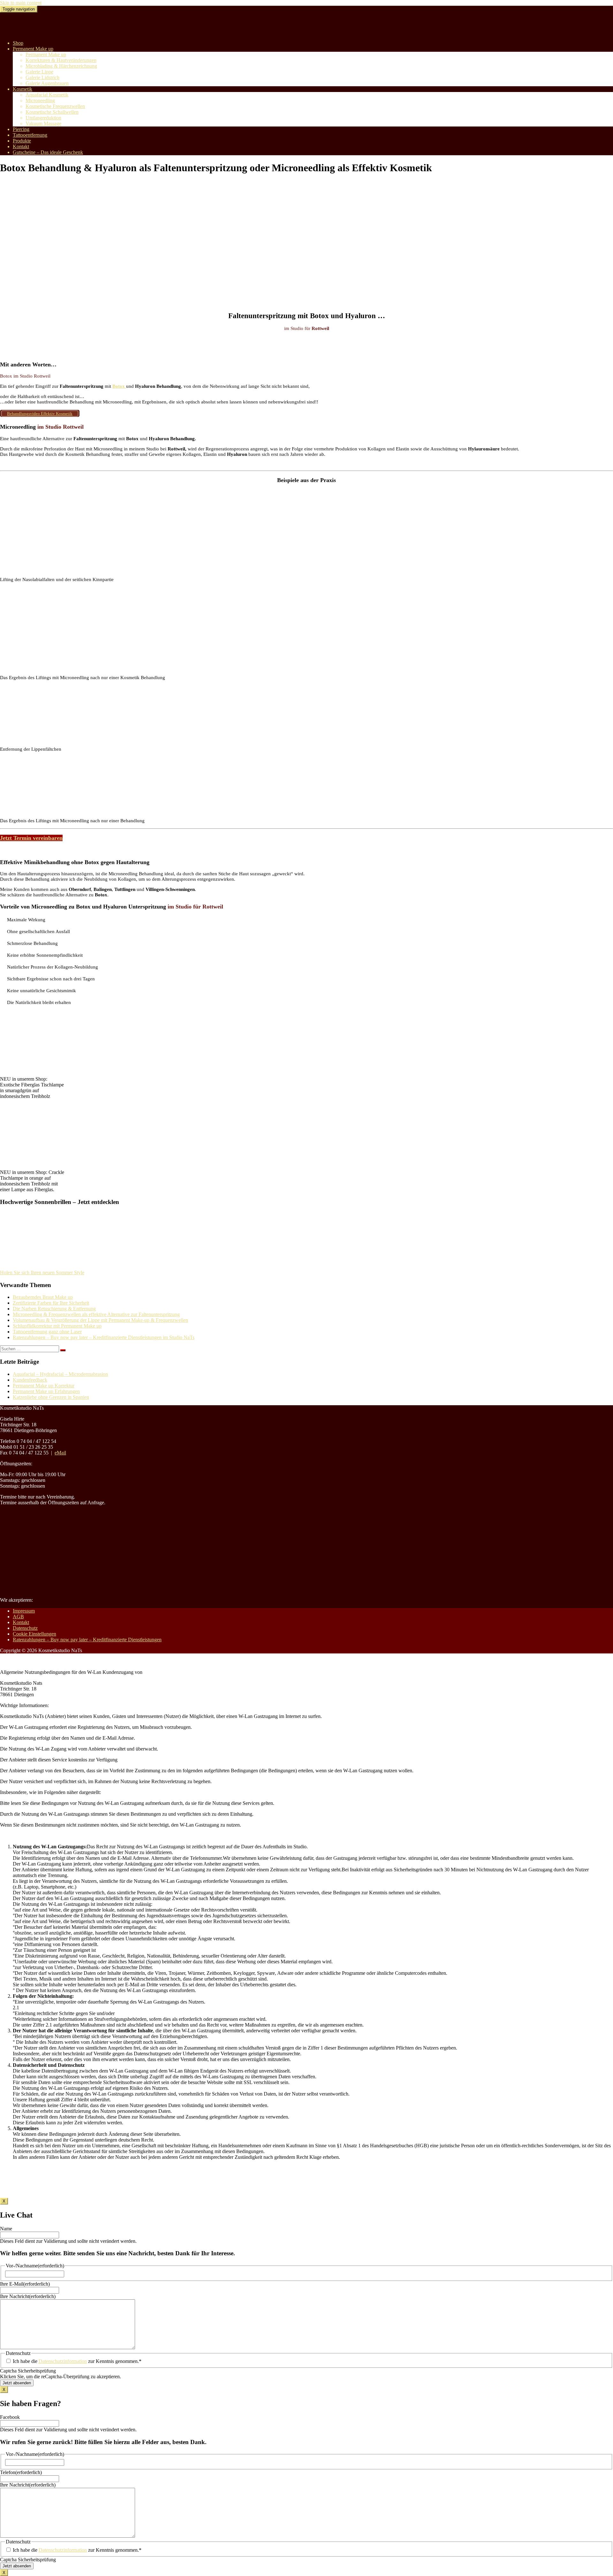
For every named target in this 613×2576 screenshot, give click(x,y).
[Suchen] (63, 1350)
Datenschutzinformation (63, 2361)
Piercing (21, 129)
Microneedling (40, 100)
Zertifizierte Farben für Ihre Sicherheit (51, 1303)
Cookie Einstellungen (34, 1634)
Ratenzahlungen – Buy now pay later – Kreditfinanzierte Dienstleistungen (87, 1640)
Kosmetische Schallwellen (52, 112)
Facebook (10, 2417)
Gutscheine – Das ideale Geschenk (48, 152)
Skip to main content (21, 3)
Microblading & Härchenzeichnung (61, 66)
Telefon (21, 2472)
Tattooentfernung (30, 135)
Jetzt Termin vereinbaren (31, 838)
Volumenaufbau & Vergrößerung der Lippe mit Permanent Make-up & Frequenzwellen (100, 1320)
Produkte (22, 141)
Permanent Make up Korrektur (44, 1386)
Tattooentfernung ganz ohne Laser (47, 1332)
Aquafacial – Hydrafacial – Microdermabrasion (60, 1374)
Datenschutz (25, 1628)
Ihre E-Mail (25, 2284)
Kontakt (21, 146)
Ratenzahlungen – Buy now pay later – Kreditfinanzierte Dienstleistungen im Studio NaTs (104, 1337)
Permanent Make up (33, 49)
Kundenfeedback (30, 1380)
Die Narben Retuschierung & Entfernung (54, 1309)
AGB (18, 1617)
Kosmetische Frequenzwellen (55, 106)
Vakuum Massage (43, 123)
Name (6, 2229)
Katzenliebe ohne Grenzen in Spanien (51, 1397)
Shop (18, 43)
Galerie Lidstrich (42, 77)
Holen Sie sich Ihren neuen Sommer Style (42, 1273)
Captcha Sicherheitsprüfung (28, 2371)
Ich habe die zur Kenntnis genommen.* (77, 2361)
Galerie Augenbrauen (47, 83)
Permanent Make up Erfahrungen (46, 1391)
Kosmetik (23, 89)
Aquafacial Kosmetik (47, 95)
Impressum (24, 1611)
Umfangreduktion (43, 118)
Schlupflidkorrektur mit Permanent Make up (57, 1326)
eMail (60, 1453)
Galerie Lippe (39, 72)
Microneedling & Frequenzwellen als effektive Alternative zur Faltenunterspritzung (96, 1314)
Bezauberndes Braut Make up (43, 1297)
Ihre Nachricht (28, 2296)
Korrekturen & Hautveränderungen (61, 60)
